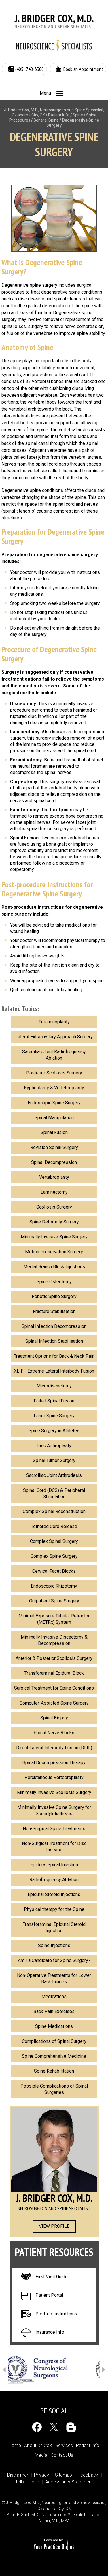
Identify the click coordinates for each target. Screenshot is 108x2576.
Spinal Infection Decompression (54, 1326)
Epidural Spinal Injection (54, 1865)
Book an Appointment (83, 69)
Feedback (88, 2475)
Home (15, 2445)
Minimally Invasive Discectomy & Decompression (54, 1640)
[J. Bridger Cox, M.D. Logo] (54, 22)
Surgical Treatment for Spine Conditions (54, 1688)
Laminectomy (54, 1192)
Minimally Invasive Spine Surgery (54, 1237)
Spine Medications (54, 2026)
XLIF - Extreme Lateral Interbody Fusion (54, 1371)
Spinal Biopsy (54, 1718)
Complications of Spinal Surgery (54, 2041)
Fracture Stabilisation (54, 1311)
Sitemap (64, 2475)
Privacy (41, 2475)
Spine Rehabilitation (54, 2071)
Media (41, 2455)
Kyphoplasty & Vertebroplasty (54, 1088)
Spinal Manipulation (54, 1118)
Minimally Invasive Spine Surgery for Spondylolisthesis (54, 1810)
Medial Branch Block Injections (54, 1267)
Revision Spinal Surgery (54, 1147)
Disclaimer (18, 2475)
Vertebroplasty (54, 1177)
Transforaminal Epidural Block (54, 1673)
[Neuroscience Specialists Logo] (54, 45)
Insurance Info (50, 2332)
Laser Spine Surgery (54, 1416)
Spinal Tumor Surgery (54, 1460)
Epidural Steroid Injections (54, 1894)
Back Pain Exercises (54, 2011)
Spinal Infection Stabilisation (54, 1341)
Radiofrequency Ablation (54, 1880)
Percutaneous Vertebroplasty (54, 1777)
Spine (78, 115)
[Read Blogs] (71, 2427)
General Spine (46, 120)
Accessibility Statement (69, 2482)
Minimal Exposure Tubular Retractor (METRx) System (54, 1619)
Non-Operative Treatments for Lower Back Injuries (54, 1978)
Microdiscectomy (54, 1386)
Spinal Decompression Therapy (54, 1763)
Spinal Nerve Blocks (54, 1733)
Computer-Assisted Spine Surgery (54, 1703)
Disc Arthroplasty (54, 1446)
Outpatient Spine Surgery (54, 1601)
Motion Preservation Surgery (54, 1252)
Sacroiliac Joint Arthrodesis (54, 1475)
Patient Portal (49, 2295)
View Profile (54, 2226)
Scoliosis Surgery (54, 1207)
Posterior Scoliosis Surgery (54, 1073)
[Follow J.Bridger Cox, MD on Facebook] (37, 2427)
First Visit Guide (52, 2277)
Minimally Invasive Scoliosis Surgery (54, 1792)
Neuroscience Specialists (65, 2515)
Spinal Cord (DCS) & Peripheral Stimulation (54, 1493)
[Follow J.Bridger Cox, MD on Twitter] (54, 2427)
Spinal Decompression (54, 1162)
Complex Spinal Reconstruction (54, 1511)
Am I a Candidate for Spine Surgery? (54, 1960)
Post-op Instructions (56, 2314)
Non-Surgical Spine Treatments (54, 1829)
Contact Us (62, 2455)
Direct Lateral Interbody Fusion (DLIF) (54, 1748)
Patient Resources (54, 2252)
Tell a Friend (27, 2482)
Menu (45, 93)
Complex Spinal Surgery (54, 1541)
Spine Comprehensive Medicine (54, 2056)
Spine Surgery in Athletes (54, 1431)
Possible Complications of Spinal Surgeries (54, 2089)
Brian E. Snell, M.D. (23, 2515)
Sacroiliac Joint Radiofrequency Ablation (54, 1055)
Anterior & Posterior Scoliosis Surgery (54, 1658)
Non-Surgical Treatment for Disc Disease (54, 1847)
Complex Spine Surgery (54, 1556)
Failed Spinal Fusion (54, 1401)
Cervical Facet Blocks (54, 1571)
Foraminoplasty (54, 1022)
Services (64, 2445)
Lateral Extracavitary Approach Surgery (54, 1037)
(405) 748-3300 (30, 69)
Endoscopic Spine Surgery (54, 1103)
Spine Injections (54, 1945)
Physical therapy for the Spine (54, 1909)
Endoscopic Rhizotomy (54, 1586)
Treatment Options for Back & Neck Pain (54, 1356)
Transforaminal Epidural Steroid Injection (54, 1927)
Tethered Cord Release (54, 1526)
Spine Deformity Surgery (54, 1222)
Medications (54, 1997)
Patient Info (59, 115)
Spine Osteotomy (54, 1282)
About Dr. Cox (38, 2445)
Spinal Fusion (54, 1132)
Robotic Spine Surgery (54, 1296)
